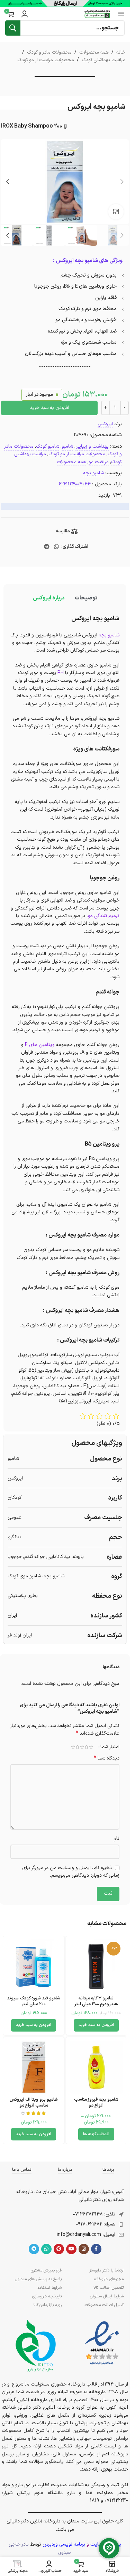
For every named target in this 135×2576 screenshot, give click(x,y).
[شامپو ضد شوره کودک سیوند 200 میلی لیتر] (34, 1966)
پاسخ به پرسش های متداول (38, 2279)
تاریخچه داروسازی (47, 2296)
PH (61, 673)
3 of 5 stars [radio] (82, 1747)
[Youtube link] (71, 2249)
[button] (122, 182)
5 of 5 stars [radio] (73, 1747)
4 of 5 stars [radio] (77, 1747)
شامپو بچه (93, 473)
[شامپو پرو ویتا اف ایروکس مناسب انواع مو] (34, 2067)
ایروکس (105, 424)
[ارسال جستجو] (13, 28)
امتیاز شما (110, 1747)
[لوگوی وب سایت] (97, 14)
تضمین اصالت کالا (109, 2288)
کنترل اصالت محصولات (104, 2305)
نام (116, 1838)
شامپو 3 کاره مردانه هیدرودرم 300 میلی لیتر (96, 2001)
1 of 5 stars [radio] (91, 1747)
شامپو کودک (48, 446)
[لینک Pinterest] (59, 2249)
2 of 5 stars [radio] (86, 1747)
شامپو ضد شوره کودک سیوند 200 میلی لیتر (34, 2001)
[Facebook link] (96, 2249)
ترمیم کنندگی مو (104, 916)
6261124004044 (75, 484)
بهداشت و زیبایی (92, 446)
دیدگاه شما (107, 1758)
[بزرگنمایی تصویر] (116, 212)
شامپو (67, 446)
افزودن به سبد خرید (49, 408)
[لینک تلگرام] (47, 547)
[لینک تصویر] (102, 2343)
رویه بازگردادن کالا (47, 2305)
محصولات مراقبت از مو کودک (46, 60)
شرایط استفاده (49, 2288)
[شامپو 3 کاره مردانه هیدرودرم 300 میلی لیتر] (96, 1966)
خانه (121, 52)
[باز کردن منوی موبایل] (121, 14)
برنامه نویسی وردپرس (64, 2544)
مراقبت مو (99, 462)
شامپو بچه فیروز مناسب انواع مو (96, 2103)
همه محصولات (94, 52)
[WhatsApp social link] (57, 547)
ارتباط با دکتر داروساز (106, 2270)
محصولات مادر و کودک (49, 52)
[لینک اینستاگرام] (84, 2249)
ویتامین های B (40, 1045)
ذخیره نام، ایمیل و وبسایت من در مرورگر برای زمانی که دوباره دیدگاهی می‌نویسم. (71, 1872)
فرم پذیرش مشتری (46, 2270)
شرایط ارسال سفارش (107, 2296)
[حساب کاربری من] (25, 14)
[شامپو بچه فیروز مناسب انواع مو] (96, 2067)
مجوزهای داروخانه (109, 2279)
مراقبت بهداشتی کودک (103, 60)
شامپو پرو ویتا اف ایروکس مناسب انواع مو (34, 2103)
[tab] (86, 598)
